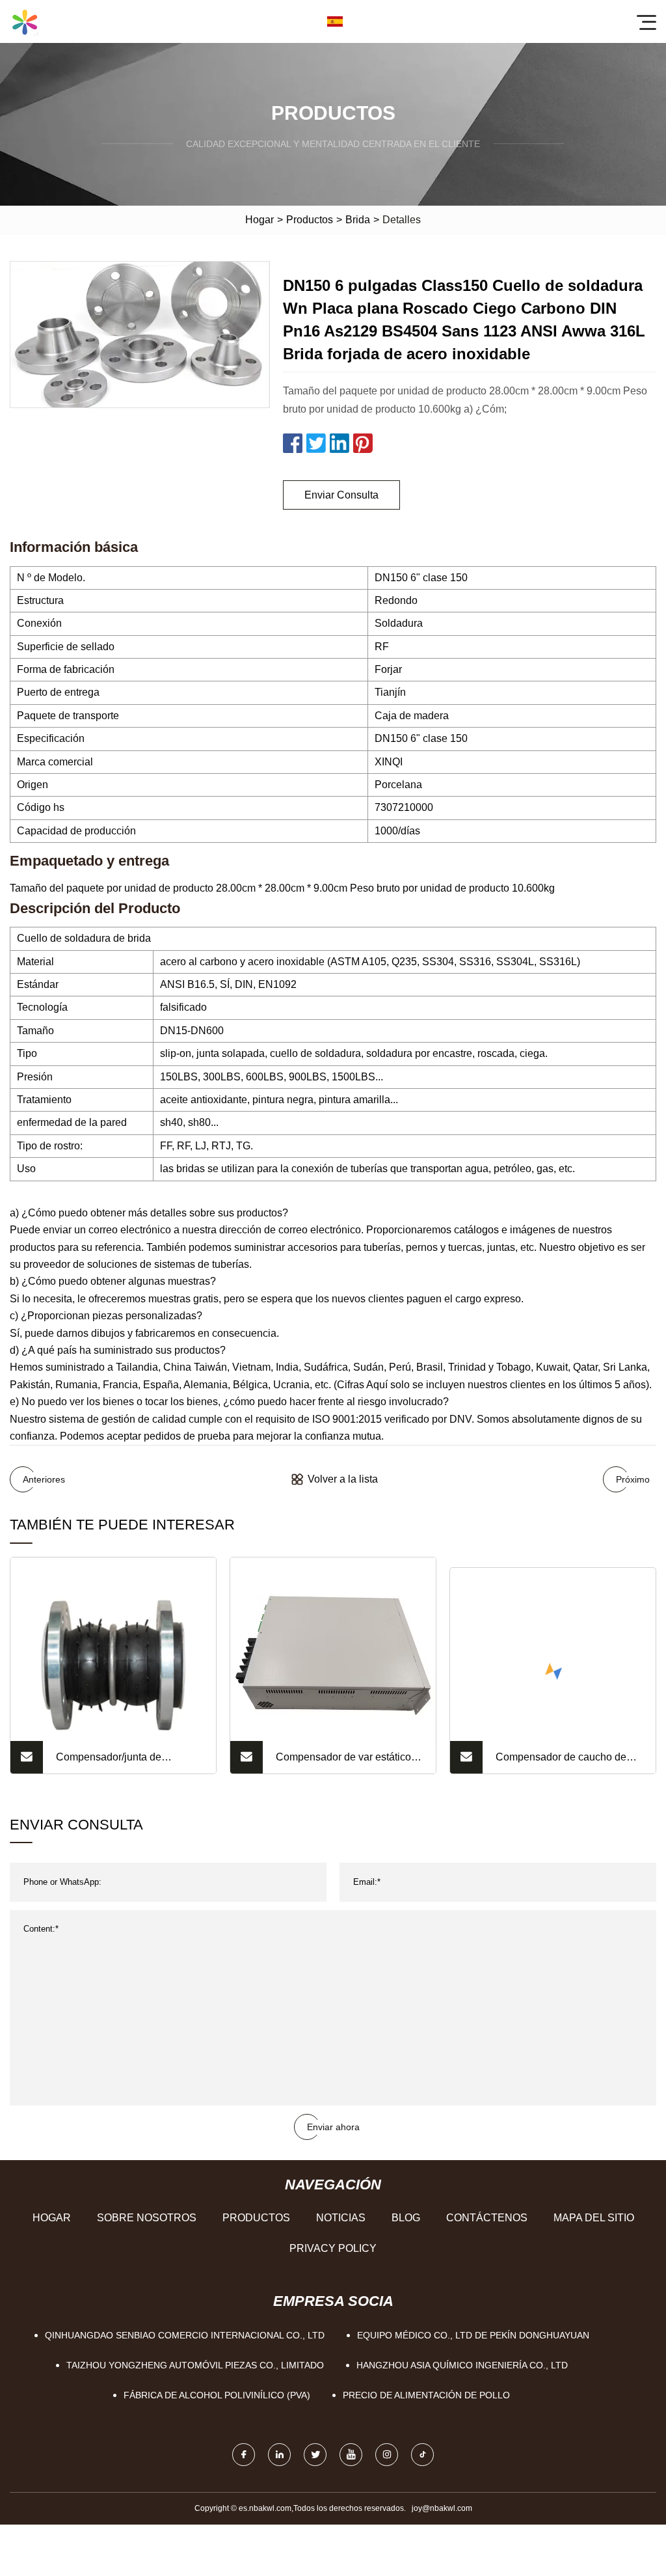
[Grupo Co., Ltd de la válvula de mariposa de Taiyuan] (25, 21)
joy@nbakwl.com (442, 2508)
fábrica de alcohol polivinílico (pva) (217, 2395)
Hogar (260, 220)
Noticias (341, 2218)
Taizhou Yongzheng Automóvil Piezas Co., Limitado (195, 2365)
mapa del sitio (594, 2218)
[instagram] (387, 2455)
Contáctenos (487, 2218)
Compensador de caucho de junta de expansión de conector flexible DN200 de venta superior (568, 1762)
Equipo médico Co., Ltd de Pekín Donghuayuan (473, 2335)
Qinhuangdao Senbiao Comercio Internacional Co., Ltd (185, 2335)
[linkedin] (279, 2455)
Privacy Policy (333, 2248)
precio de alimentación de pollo (426, 2395)
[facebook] (244, 2455)
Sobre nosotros (147, 2218)
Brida (358, 220)
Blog (406, 2218)
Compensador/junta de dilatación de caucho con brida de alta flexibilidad (127, 1762)
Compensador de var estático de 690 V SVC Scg (343, 1762)
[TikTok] (422, 2455)
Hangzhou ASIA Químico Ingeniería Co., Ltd (462, 2365)
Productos (310, 220)
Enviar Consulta (341, 495)
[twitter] (315, 2455)
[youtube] (351, 2455)
